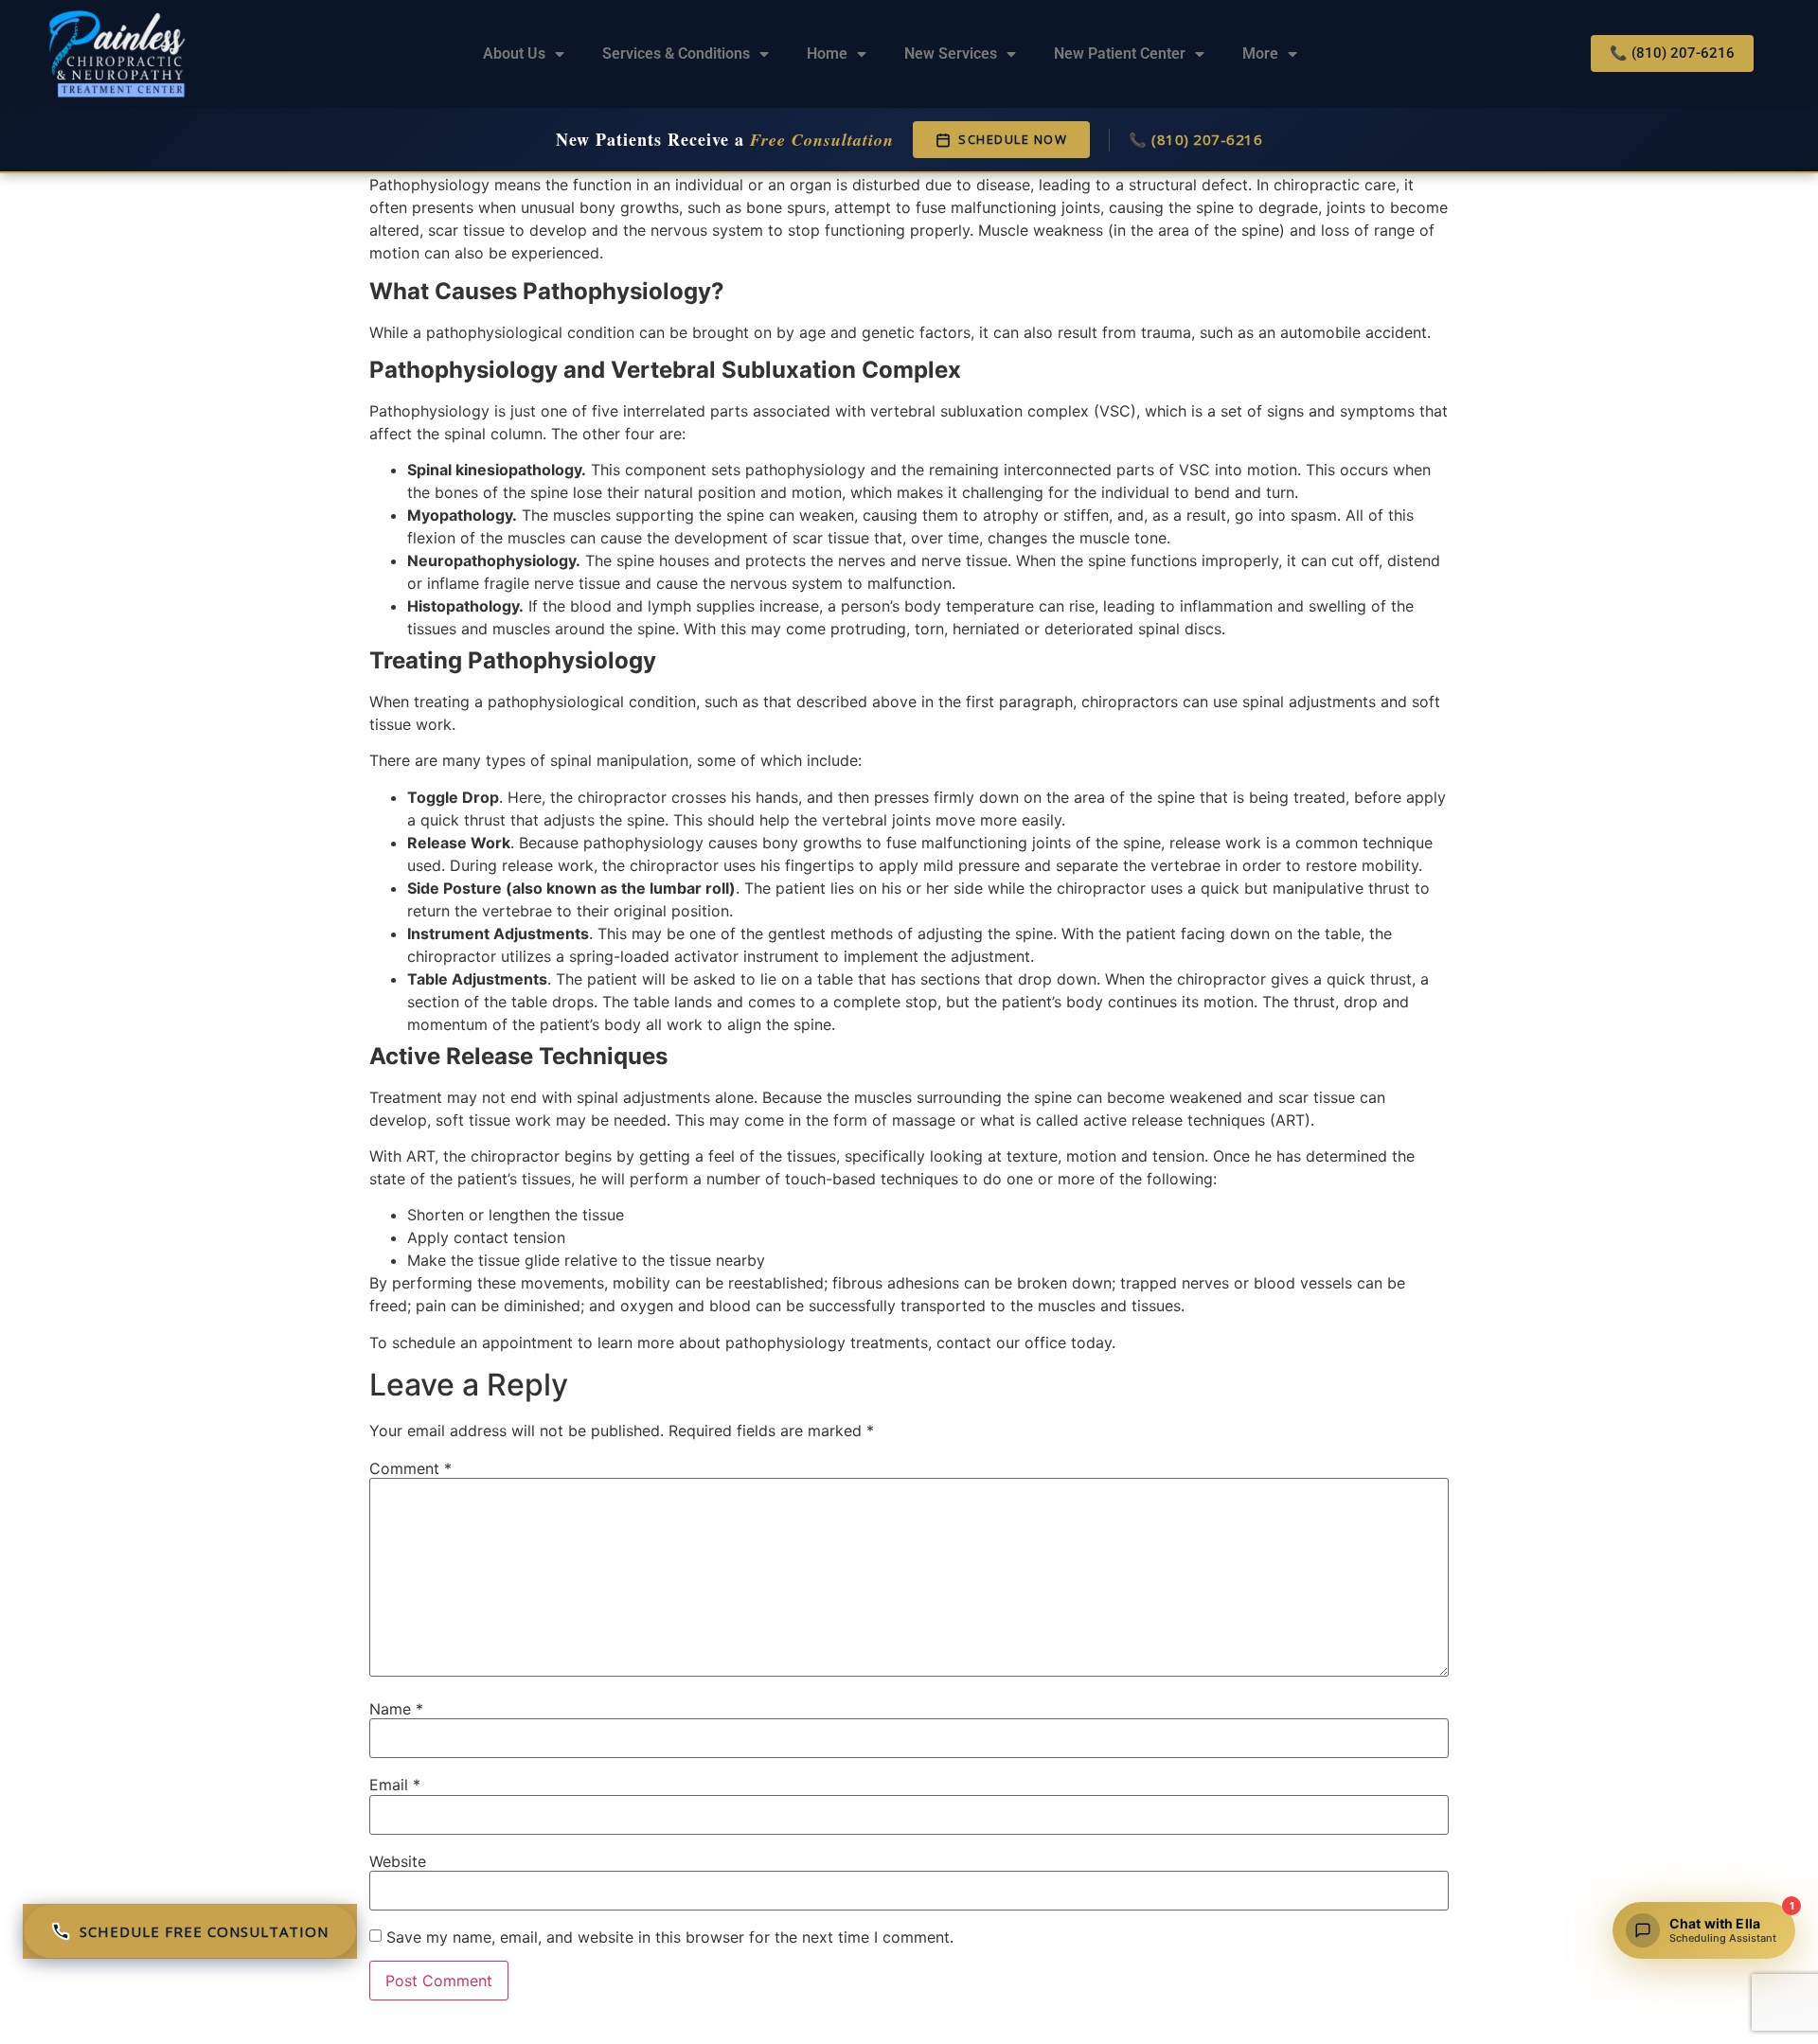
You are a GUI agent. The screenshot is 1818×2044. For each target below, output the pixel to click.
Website (398, 1861)
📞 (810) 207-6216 (1195, 139)
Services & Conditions (676, 53)
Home (827, 53)
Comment (410, 1468)
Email (395, 1785)
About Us (514, 53)
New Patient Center (1120, 53)
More (1260, 53)
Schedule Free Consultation (204, 1931)
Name (396, 1709)
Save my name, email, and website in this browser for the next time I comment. (670, 1937)
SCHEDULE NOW (1013, 139)
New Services (951, 53)
